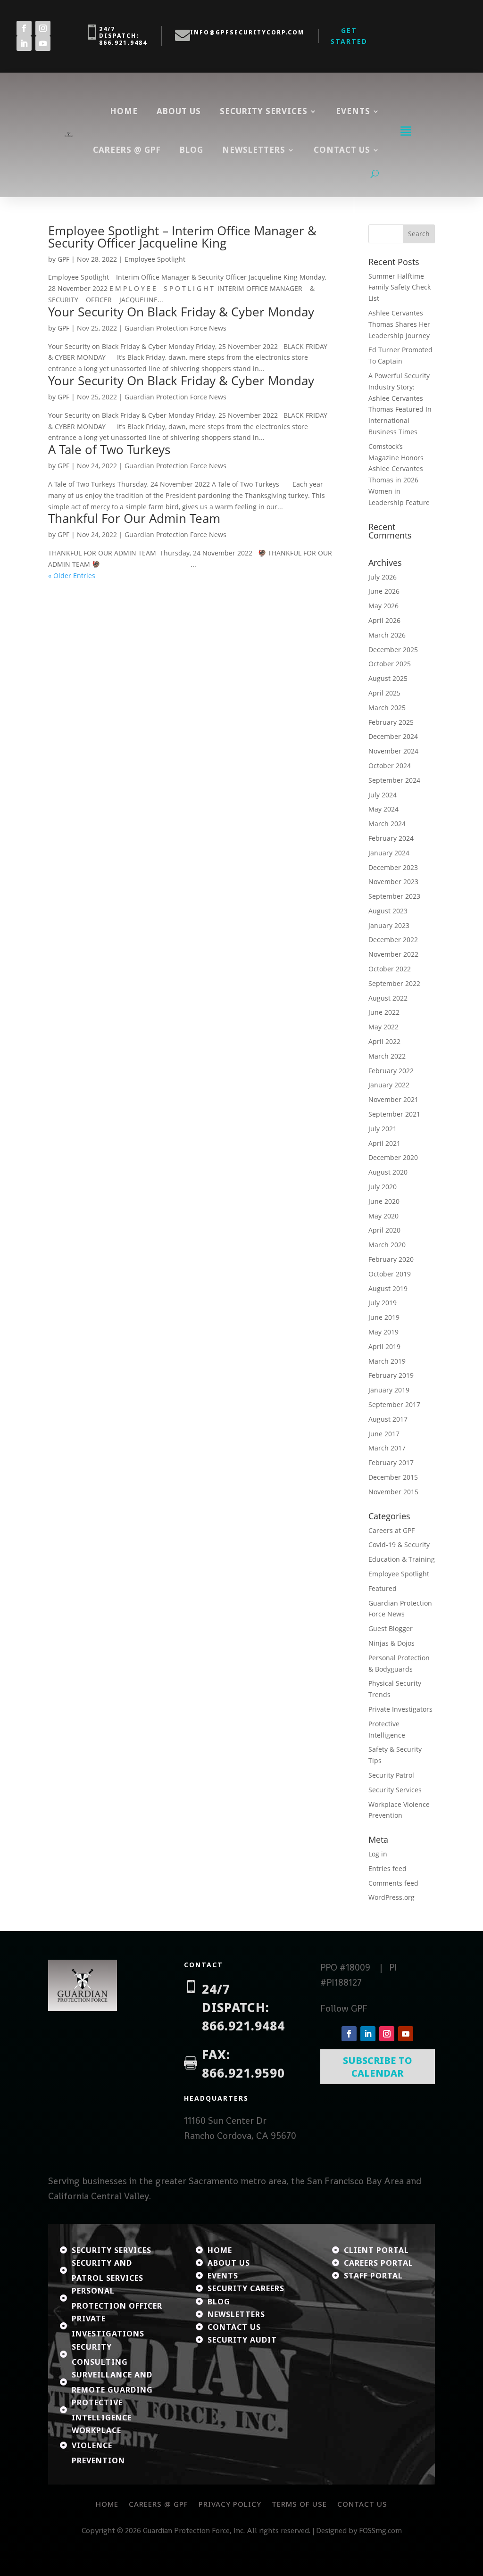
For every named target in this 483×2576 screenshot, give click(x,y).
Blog (192, 150)
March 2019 (387, 1361)
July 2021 (383, 1129)
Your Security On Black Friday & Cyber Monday (181, 312)
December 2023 (393, 867)
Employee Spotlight (155, 259)
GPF (63, 259)
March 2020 (387, 1245)
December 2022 (393, 940)
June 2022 (384, 1012)
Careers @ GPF (127, 150)
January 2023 (389, 925)
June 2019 (384, 1317)
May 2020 (383, 1216)
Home (124, 111)
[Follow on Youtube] (43, 43)
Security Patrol (391, 1775)
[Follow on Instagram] (43, 28)
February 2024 (391, 838)
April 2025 (384, 693)
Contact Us (362, 2504)
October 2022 (390, 969)
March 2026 (387, 635)
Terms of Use (299, 2504)
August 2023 (388, 911)
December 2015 (393, 1477)
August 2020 (388, 1172)
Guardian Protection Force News (175, 328)
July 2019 (383, 1303)
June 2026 (384, 591)
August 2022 (388, 998)
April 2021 (384, 1143)
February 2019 (391, 1375)
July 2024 (383, 795)
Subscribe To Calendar (378, 2067)
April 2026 (384, 620)
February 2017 (391, 1462)
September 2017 (394, 1404)
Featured (383, 1588)
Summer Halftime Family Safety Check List (400, 287)
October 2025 (390, 664)
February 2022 (391, 1071)
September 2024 (394, 780)
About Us (179, 111)
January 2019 (389, 1390)
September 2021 (394, 1114)
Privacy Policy (230, 2504)
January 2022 (389, 1085)
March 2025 (387, 708)
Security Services (264, 111)
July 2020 (383, 1187)
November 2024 (393, 751)
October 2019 (390, 1274)
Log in (378, 1854)
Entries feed (387, 1868)
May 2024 (383, 809)
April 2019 (384, 1346)
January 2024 (389, 853)
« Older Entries (72, 576)
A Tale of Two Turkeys (109, 449)
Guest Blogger (391, 1628)
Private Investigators (400, 1709)
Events (353, 111)
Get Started (349, 36)
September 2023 (394, 896)
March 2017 (387, 1448)
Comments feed (393, 1883)
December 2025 (393, 650)
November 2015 (393, 1492)
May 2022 (383, 1027)
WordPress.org (391, 1897)
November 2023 (393, 882)
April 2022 (384, 1041)
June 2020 (384, 1201)
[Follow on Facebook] (24, 28)
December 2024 (393, 736)
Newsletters (254, 150)
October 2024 (390, 766)
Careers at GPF (391, 1530)
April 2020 (384, 1230)
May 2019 (383, 1332)
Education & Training (402, 1559)
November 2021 (393, 1099)
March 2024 (387, 824)
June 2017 (384, 1434)
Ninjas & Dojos (391, 1643)
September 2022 (394, 983)
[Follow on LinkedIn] (24, 43)
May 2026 (383, 606)
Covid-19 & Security (399, 1545)
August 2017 (388, 1419)
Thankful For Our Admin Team (134, 518)
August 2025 (388, 678)
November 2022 (393, 954)
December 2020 (393, 1157)
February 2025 (391, 722)
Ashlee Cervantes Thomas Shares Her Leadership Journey (399, 324)
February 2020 (391, 1259)
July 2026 (383, 577)
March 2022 (387, 1056)
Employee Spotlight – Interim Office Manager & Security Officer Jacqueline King (182, 237)
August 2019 (388, 1288)
